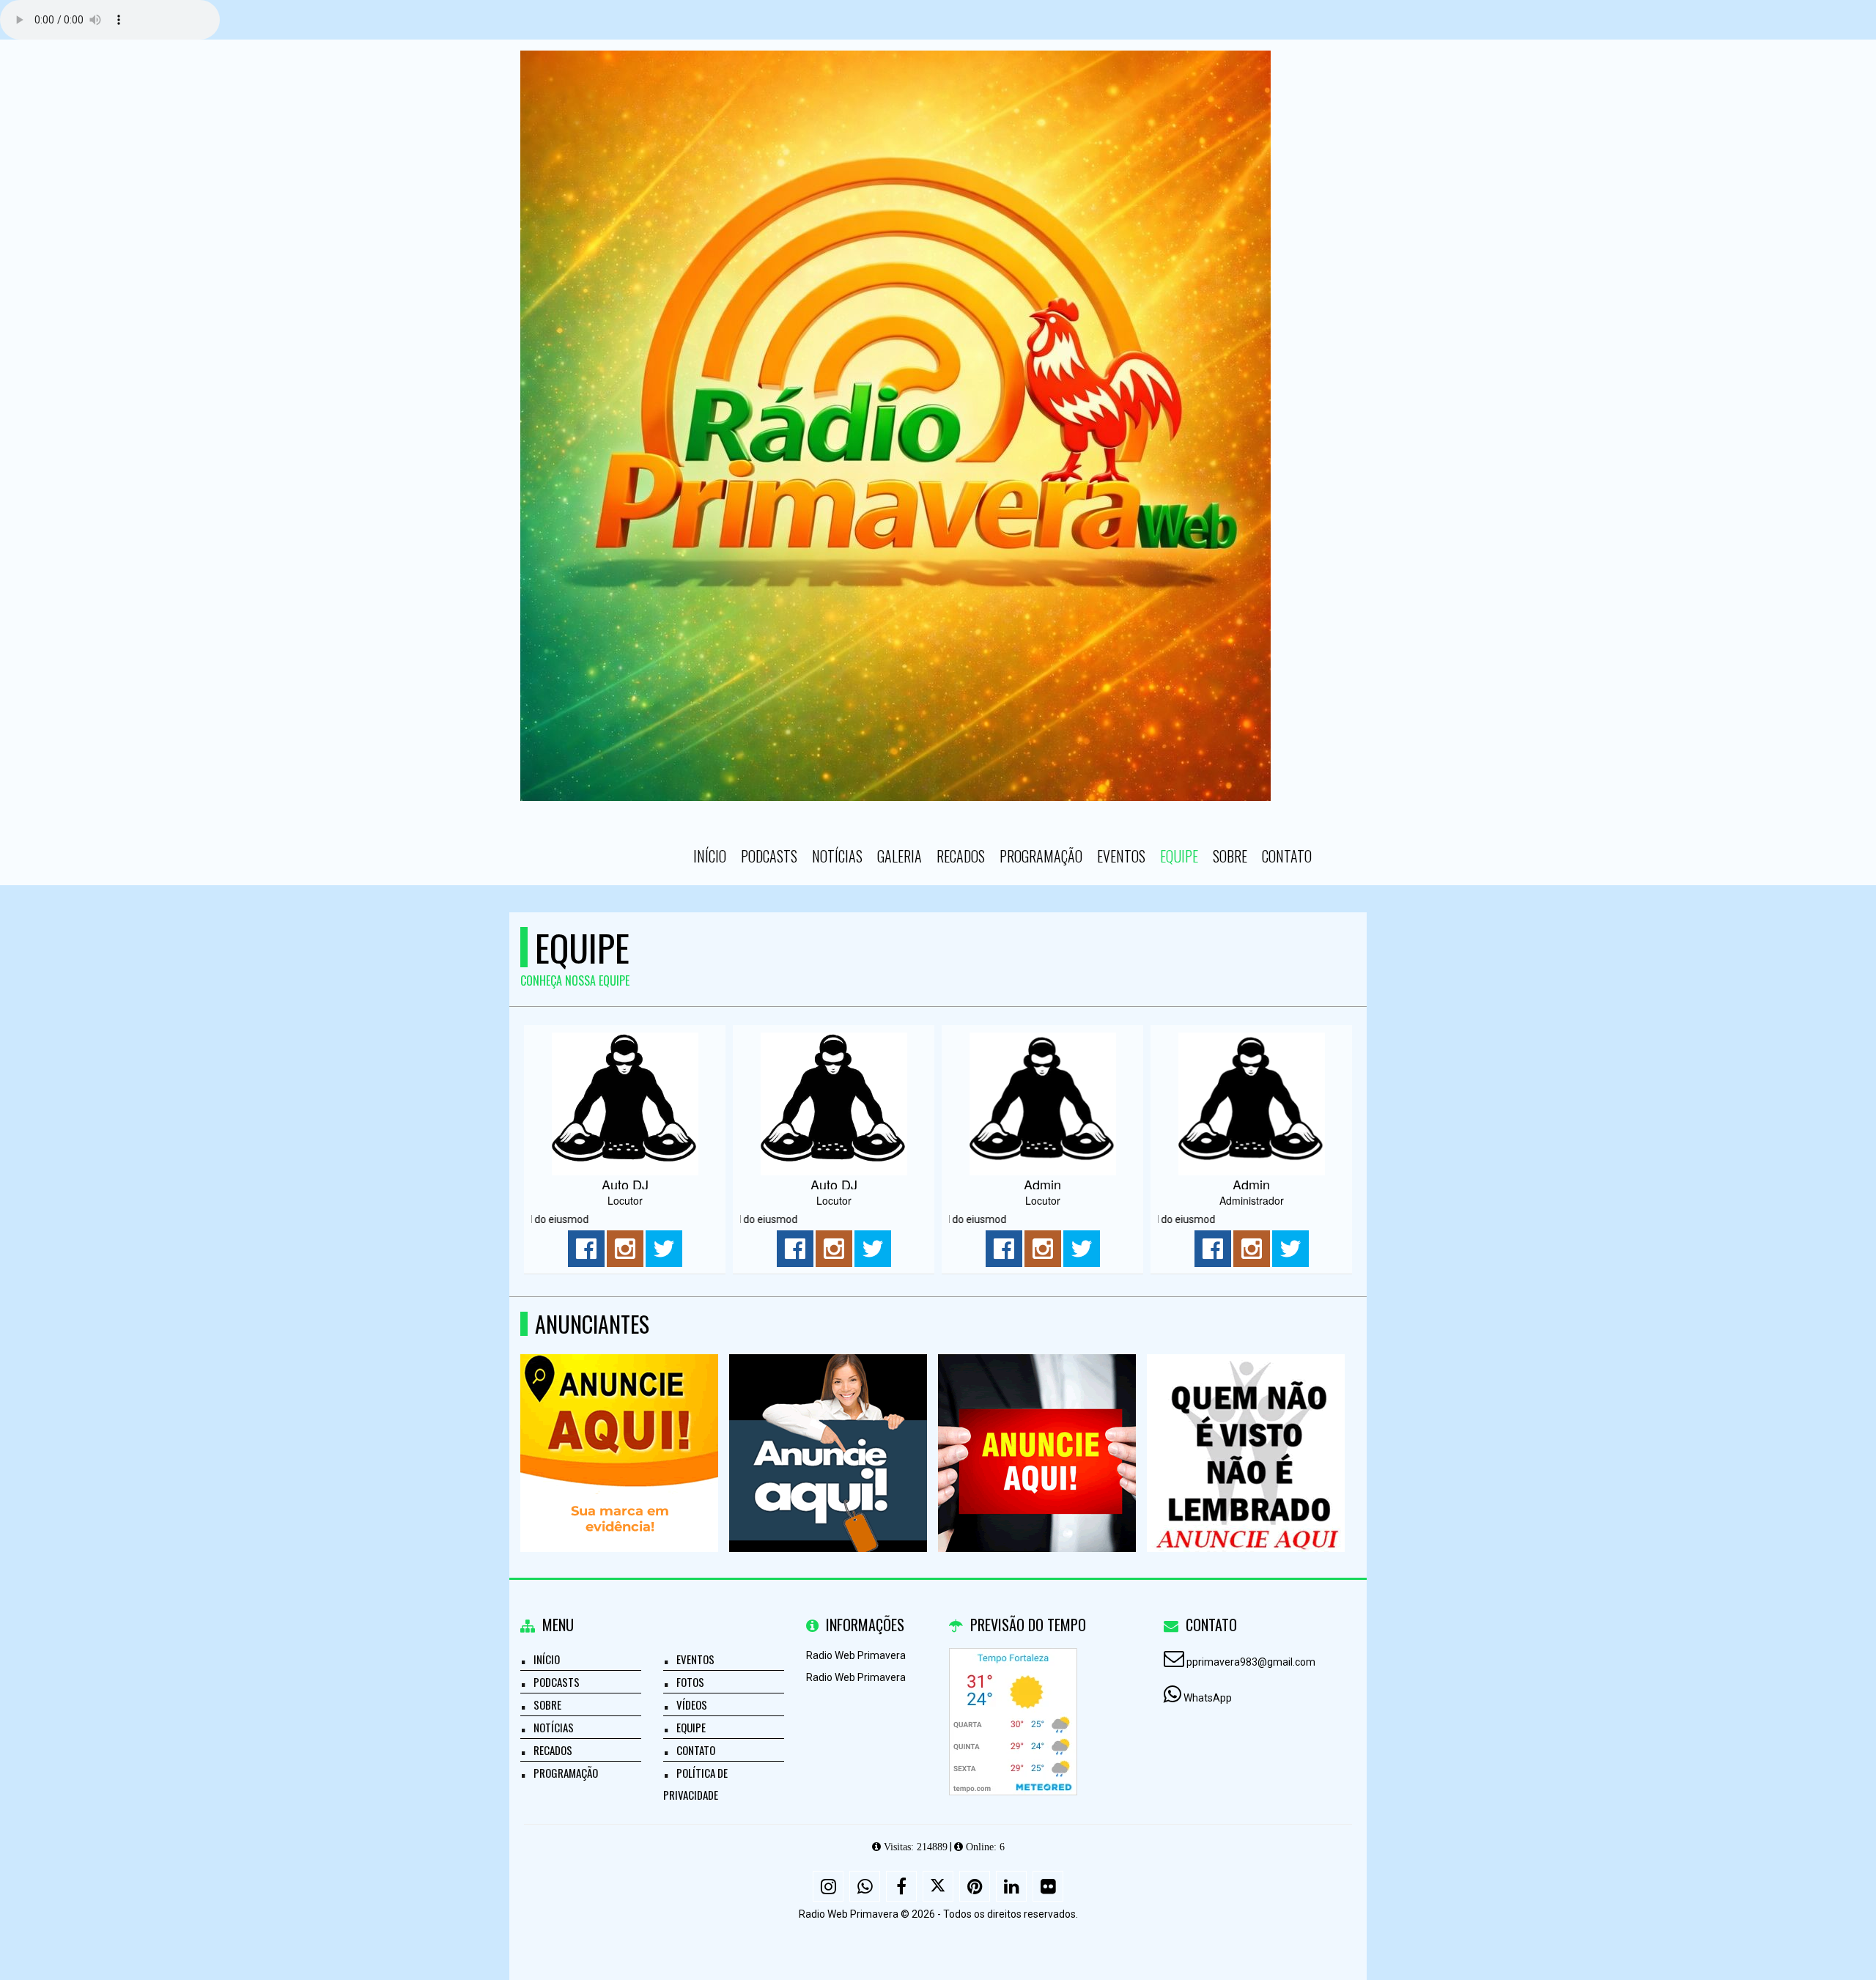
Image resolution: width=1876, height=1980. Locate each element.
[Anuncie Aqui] (620, 1426)
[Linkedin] (1011, 1886)
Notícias (837, 856)
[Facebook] (901, 1886)
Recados (961, 856)
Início (710, 856)
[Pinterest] (975, 1886)
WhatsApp (1208, 1698)
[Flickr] (1048, 1886)
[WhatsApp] (865, 1886)
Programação (1041, 856)
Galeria (900, 856)
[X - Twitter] (938, 1886)
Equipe (1179, 856)
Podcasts (769, 856)
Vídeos (692, 1704)
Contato (1287, 856)
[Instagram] (828, 1886)
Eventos (1121, 856)
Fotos (690, 1682)
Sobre (1230, 856)
